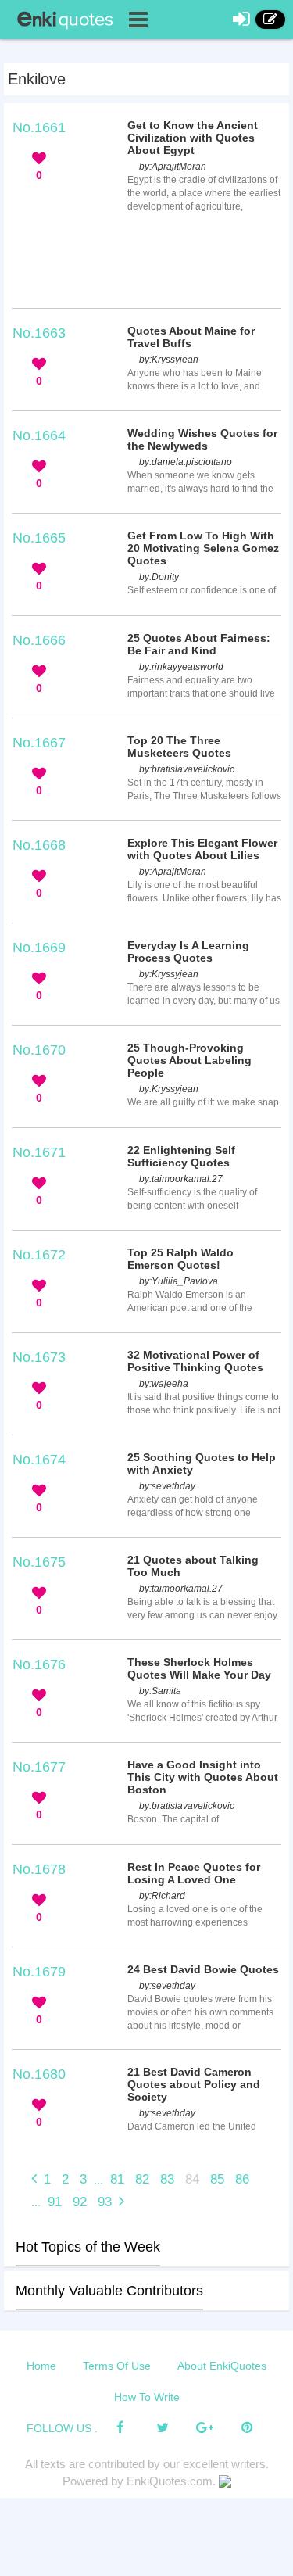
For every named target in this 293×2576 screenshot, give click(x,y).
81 (117, 2179)
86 (242, 2179)
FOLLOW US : (62, 2428)
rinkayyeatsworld (188, 667)
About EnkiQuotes (222, 2366)
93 (105, 2202)
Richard (168, 1896)
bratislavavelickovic (193, 769)
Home (41, 2366)
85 (217, 2179)
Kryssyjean (175, 360)
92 (80, 2202)
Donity (165, 577)
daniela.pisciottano (192, 462)
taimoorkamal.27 (187, 1179)
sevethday (173, 1486)
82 (142, 2179)
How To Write (147, 2397)
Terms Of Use (117, 2366)
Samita (166, 1691)
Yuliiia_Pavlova (185, 1281)
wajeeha (170, 1384)
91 (55, 2202)
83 (167, 2179)
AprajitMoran (179, 167)
